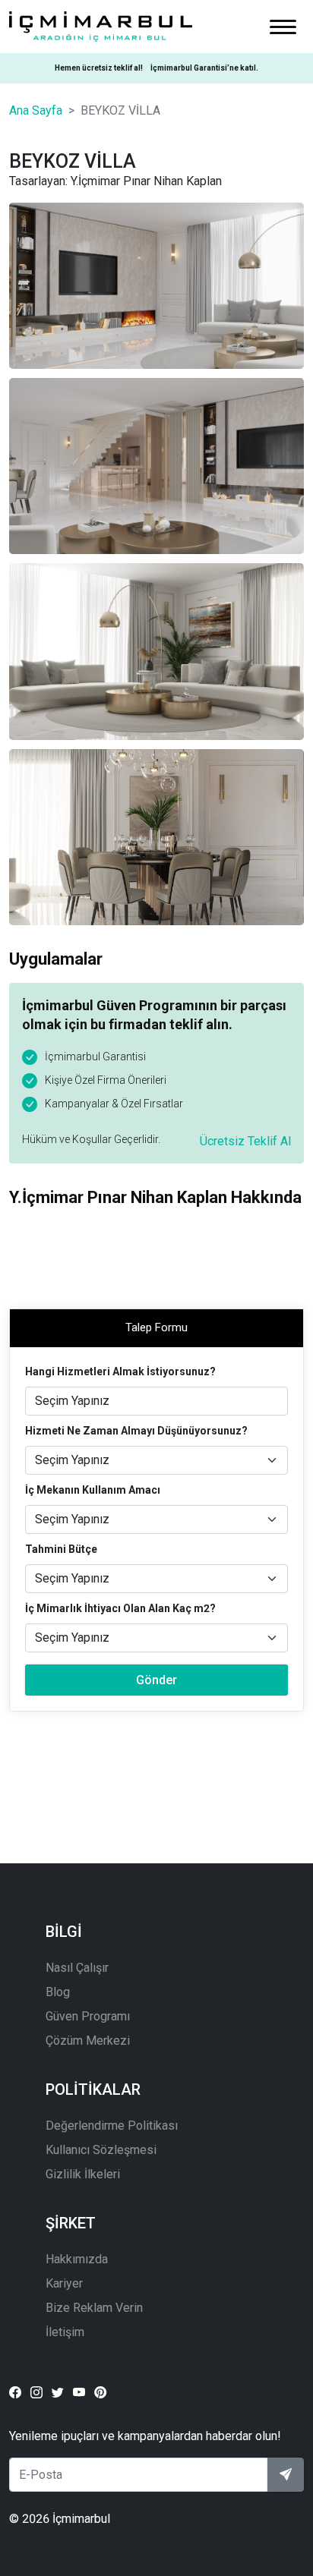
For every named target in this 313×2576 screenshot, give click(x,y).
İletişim (65, 2332)
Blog (58, 1992)
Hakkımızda (77, 2259)
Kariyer (64, 2283)
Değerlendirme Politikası (112, 2126)
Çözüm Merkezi (88, 2041)
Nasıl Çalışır (77, 1968)
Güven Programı (88, 2016)
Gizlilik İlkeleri (83, 2174)
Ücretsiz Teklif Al (245, 1141)
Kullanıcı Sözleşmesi (101, 2150)
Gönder (156, 1680)
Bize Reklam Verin (94, 2308)
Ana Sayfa (36, 110)
